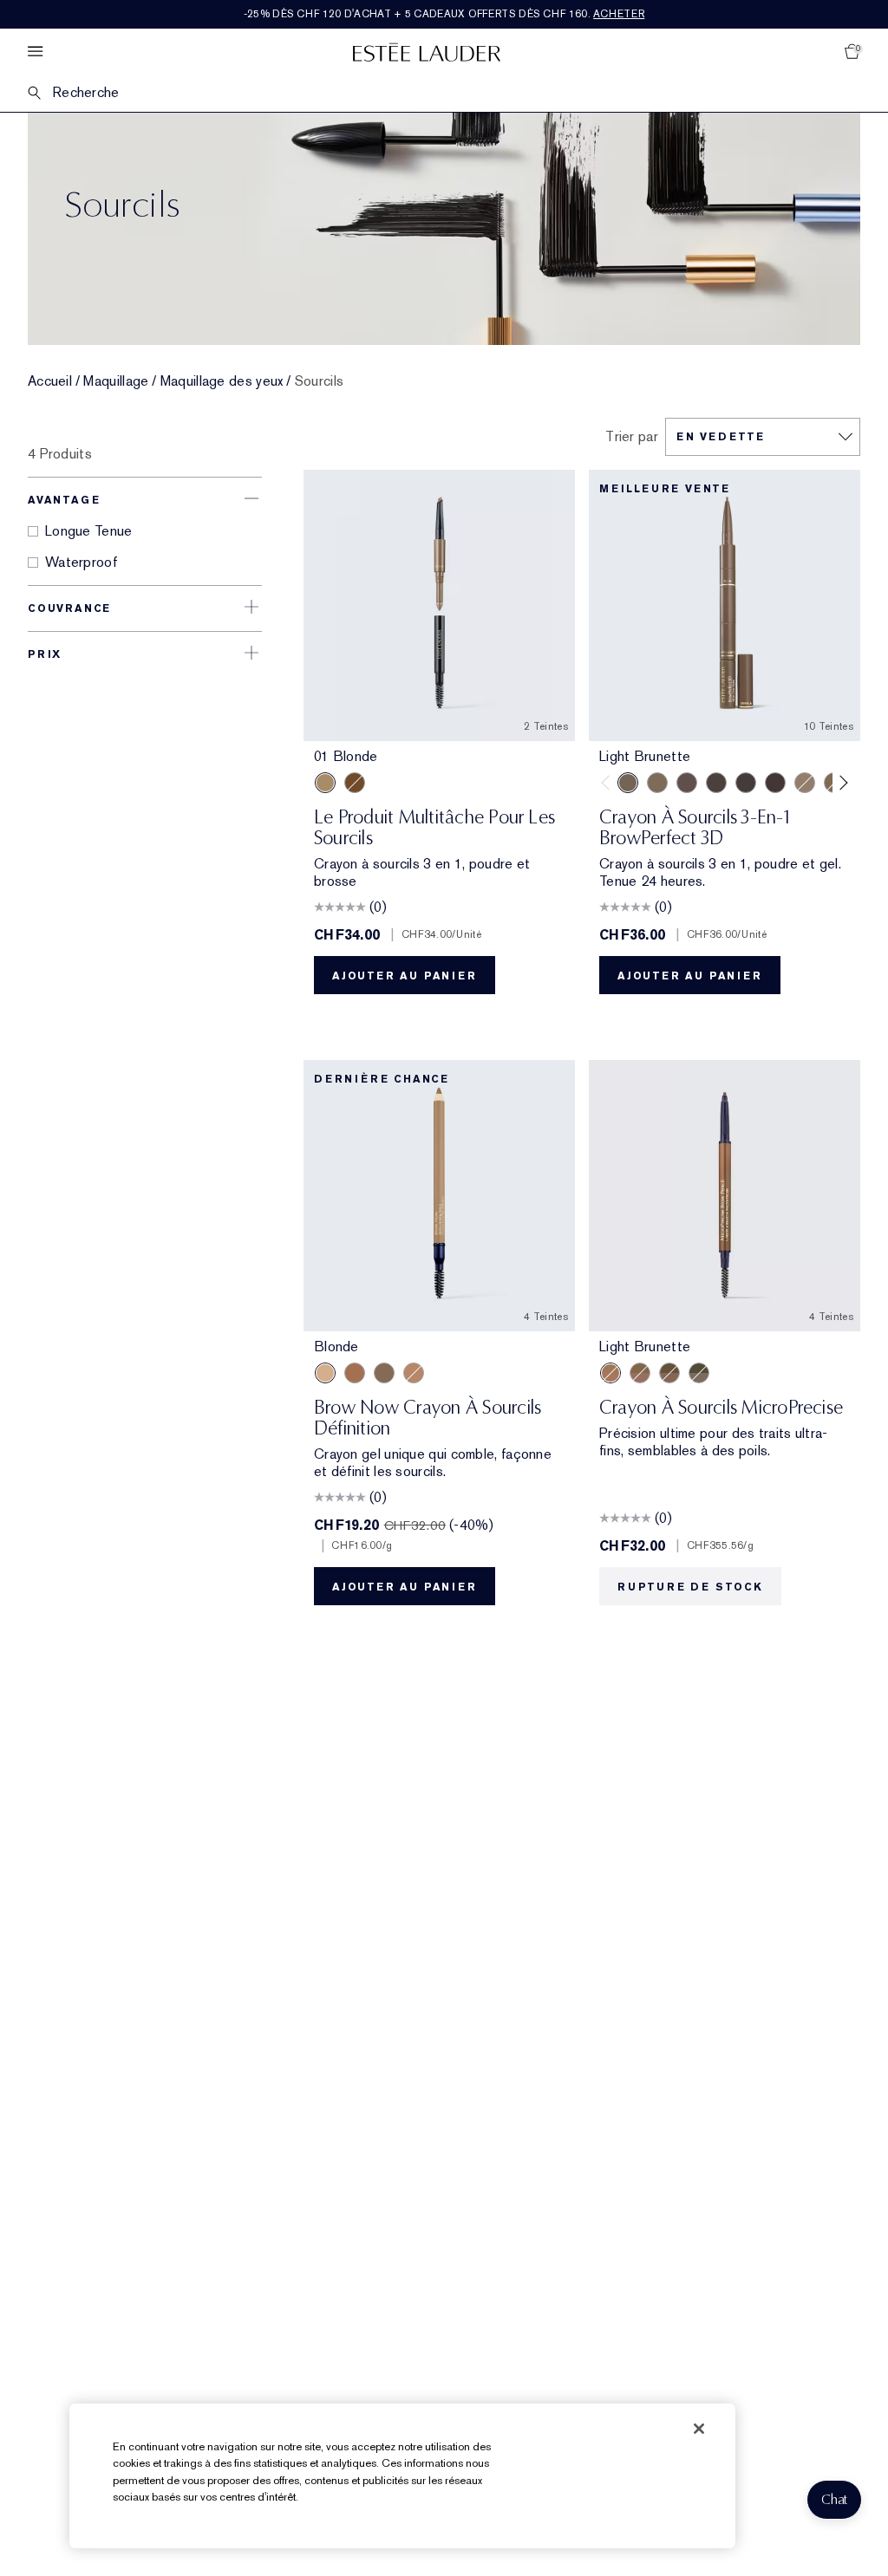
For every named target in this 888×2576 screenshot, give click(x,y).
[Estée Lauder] (427, 52)
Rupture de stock (690, 1587)
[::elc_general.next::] (841, 783)
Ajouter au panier (405, 976)
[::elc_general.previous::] (609, 783)
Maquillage (116, 381)
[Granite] (699, 1373)
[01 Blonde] (325, 783)
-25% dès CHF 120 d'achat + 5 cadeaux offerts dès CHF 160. (444, 14)
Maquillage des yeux (222, 381)
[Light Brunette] (628, 783)
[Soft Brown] (414, 1373)
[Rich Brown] (355, 1373)
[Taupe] (657, 783)
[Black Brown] (384, 1373)
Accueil (50, 381)
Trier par (632, 437)
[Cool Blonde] (805, 783)
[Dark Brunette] (775, 783)
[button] (834, 2500)
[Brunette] (687, 783)
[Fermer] (699, 2429)
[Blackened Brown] (746, 783)
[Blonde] (325, 1373)
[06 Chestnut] (355, 783)
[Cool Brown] (716, 783)
